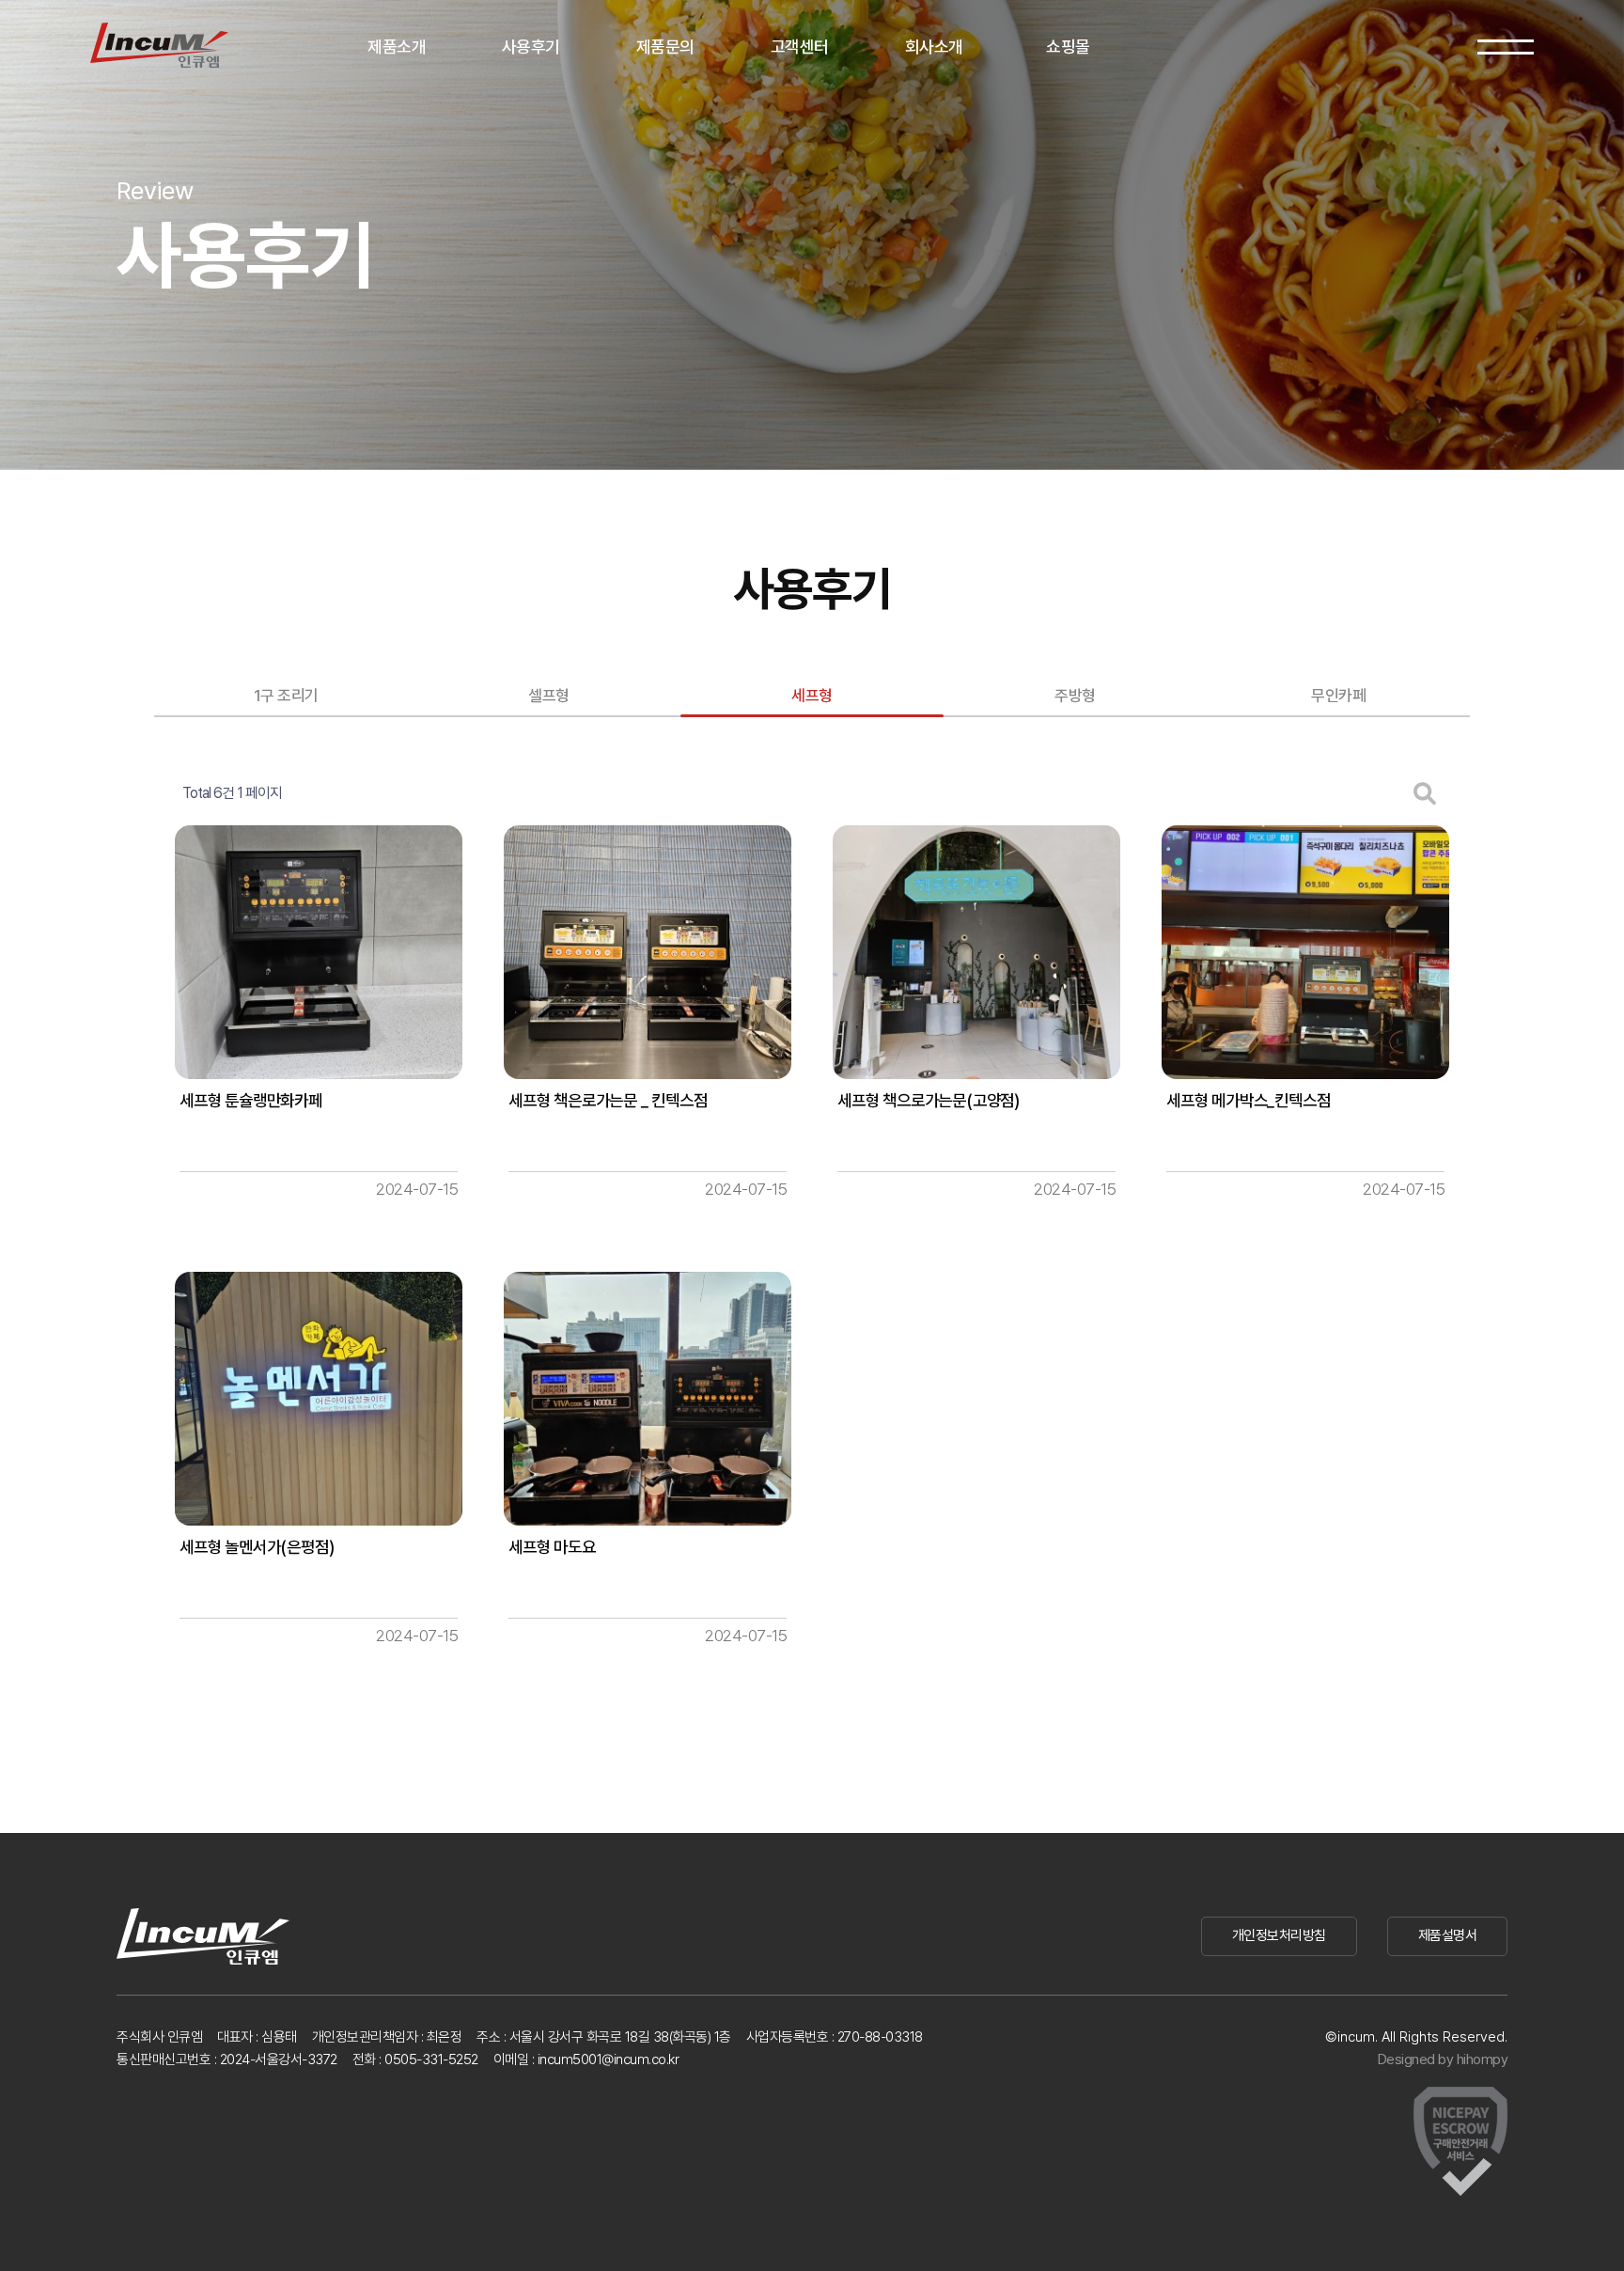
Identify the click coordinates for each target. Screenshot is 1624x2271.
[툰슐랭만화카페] (319, 952)
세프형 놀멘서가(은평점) (257, 1547)
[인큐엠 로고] (159, 45)
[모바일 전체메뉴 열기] (1506, 47)
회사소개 (934, 47)
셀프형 (549, 696)
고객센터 (800, 47)
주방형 (1075, 696)
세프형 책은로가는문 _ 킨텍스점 (608, 1100)
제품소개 (397, 47)
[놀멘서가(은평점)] (319, 1399)
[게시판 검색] (1425, 794)
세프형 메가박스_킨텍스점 (1248, 1100)
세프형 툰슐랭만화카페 (251, 1100)
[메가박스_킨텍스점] (1305, 952)
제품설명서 (1448, 1935)
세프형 (812, 696)
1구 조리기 (286, 696)
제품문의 (665, 47)
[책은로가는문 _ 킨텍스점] (648, 952)
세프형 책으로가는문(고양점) (929, 1100)
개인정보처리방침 (1279, 1935)
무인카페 (1338, 696)
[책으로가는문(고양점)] (976, 952)
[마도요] (648, 1399)
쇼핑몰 (1068, 47)
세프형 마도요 (552, 1547)
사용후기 (531, 47)
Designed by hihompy (1443, 2060)
